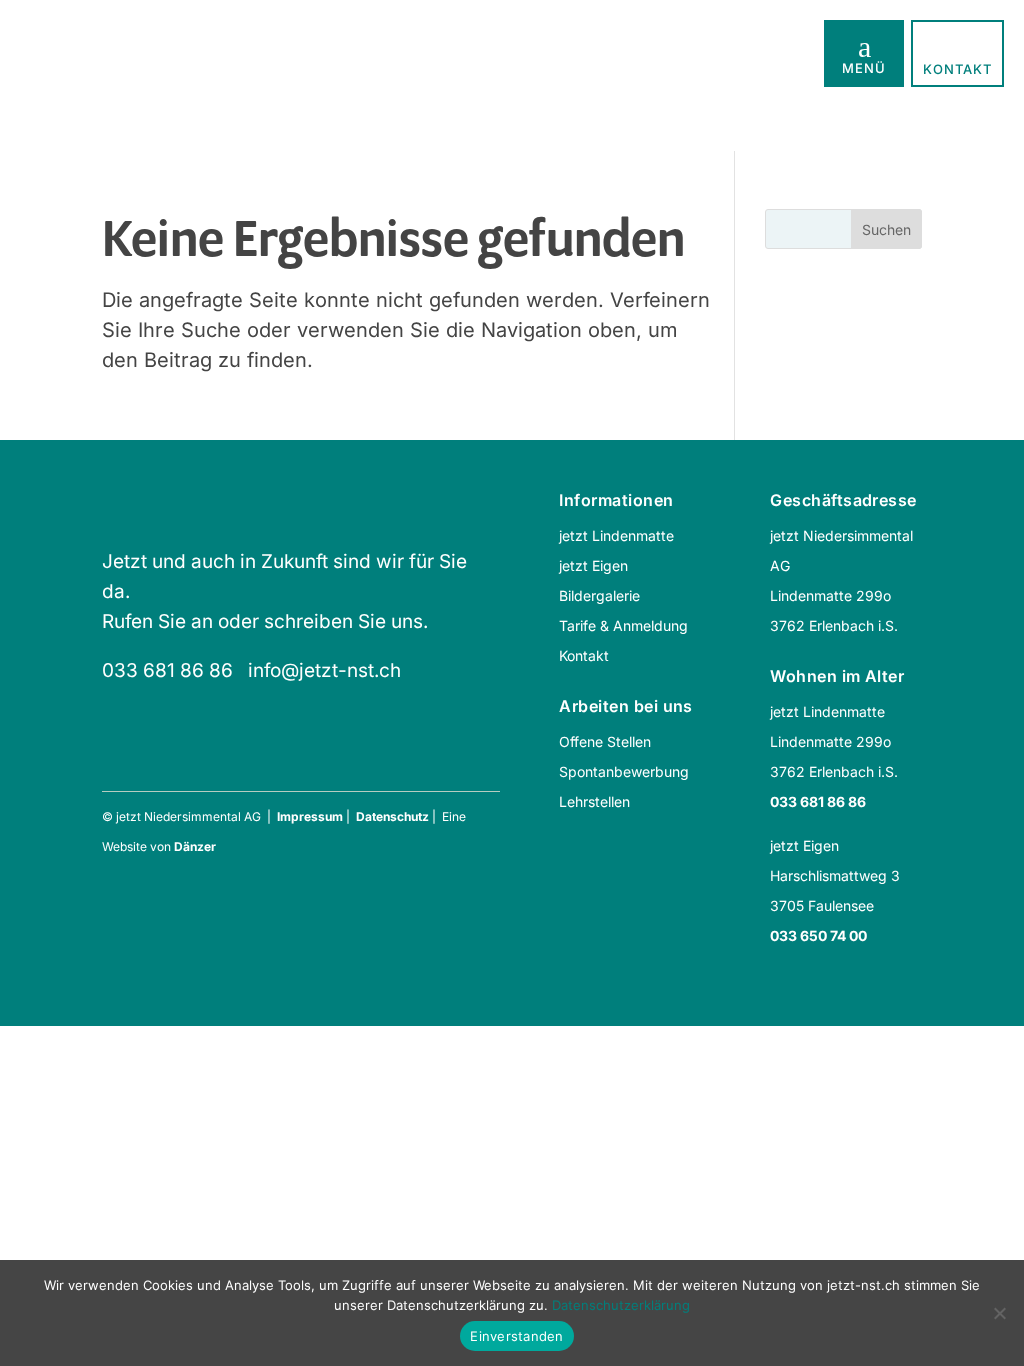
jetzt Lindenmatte (616, 535)
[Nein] (999, 1313)
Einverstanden (516, 1336)
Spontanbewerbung (624, 771)
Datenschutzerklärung (621, 1305)
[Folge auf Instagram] (159, 751)
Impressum (310, 816)
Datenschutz (392, 816)
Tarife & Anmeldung (623, 625)
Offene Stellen (605, 741)
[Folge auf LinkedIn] (207, 751)
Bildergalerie (599, 595)
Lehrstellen (594, 801)
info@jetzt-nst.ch (324, 670)
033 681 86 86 (167, 670)
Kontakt (584, 655)
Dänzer (195, 846)
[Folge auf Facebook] (111, 751)
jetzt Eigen (593, 565)
